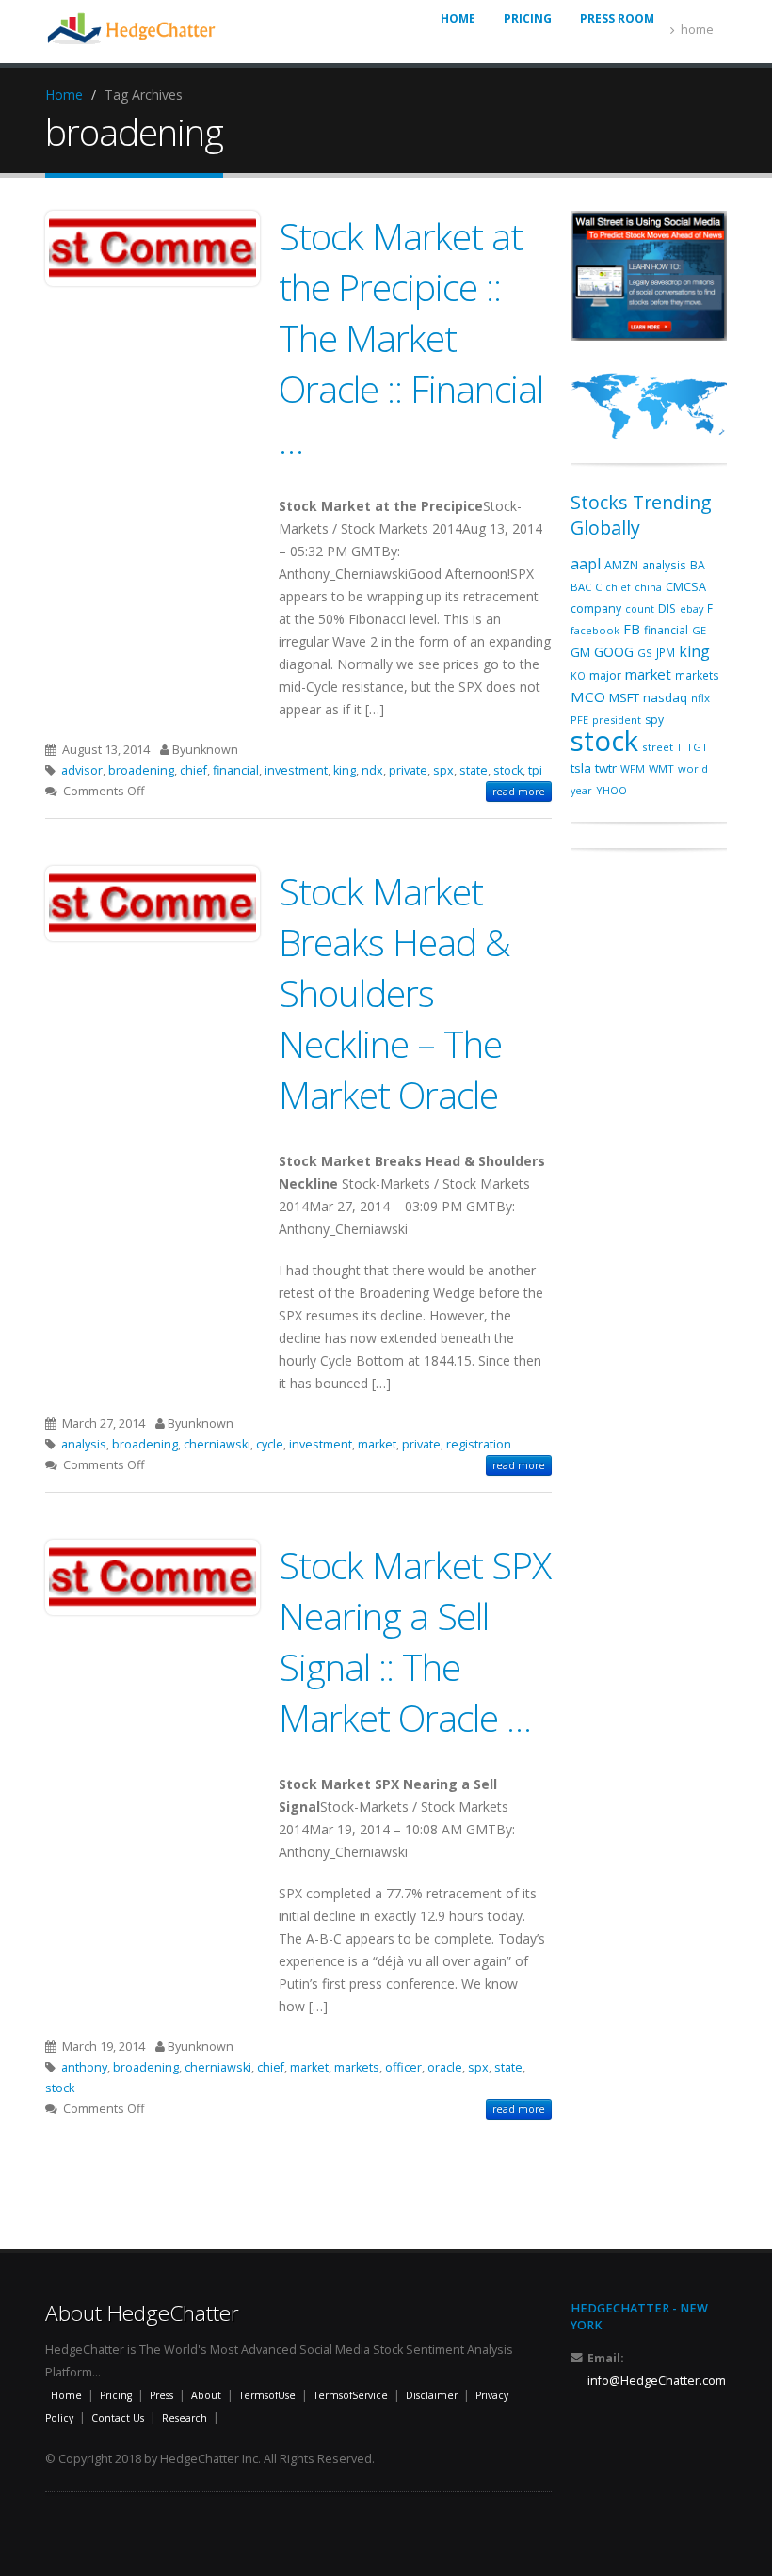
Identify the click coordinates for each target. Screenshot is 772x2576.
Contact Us (118, 2418)
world (693, 768)
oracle (445, 2067)
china (648, 587)
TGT (697, 747)
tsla (581, 768)
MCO (588, 696)
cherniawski (217, 1444)
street (658, 747)
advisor (82, 770)
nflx (700, 698)
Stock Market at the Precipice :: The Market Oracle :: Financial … (411, 337)
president (617, 720)
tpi (535, 770)
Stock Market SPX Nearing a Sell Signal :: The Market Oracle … (415, 1641)
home (697, 30)
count (640, 608)
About (206, 2395)
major (605, 675)
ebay (692, 608)
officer (403, 2067)
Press (161, 2395)
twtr (606, 768)
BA (698, 565)
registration (479, 1444)
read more (519, 792)
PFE (579, 720)
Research (185, 2418)
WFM (633, 769)
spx (443, 770)
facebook (595, 630)
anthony (84, 2067)
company (596, 608)
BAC (581, 587)
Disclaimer (432, 2395)
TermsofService (351, 2395)
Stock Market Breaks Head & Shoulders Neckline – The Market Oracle (394, 992)
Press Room (617, 18)
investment (296, 770)
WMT (661, 768)
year (581, 790)
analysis (84, 1444)
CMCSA (686, 586)
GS (645, 653)
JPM (666, 652)
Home (64, 95)
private (408, 770)
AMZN (621, 565)
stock (508, 770)
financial (236, 770)
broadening (141, 770)
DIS (667, 608)
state (474, 770)
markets (357, 2067)
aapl (586, 564)
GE (699, 630)
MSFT (624, 697)
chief (193, 770)
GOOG (614, 652)
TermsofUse (267, 2395)
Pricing (528, 18)
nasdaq (665, 697)
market (377, 1444)
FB (632, 629)
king (345, 770)
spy (654, 720)
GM (580, 652)
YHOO (611, 790)
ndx (372, 770)
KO (578, 676)
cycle (270, 1444)
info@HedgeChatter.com (657, 2381)
